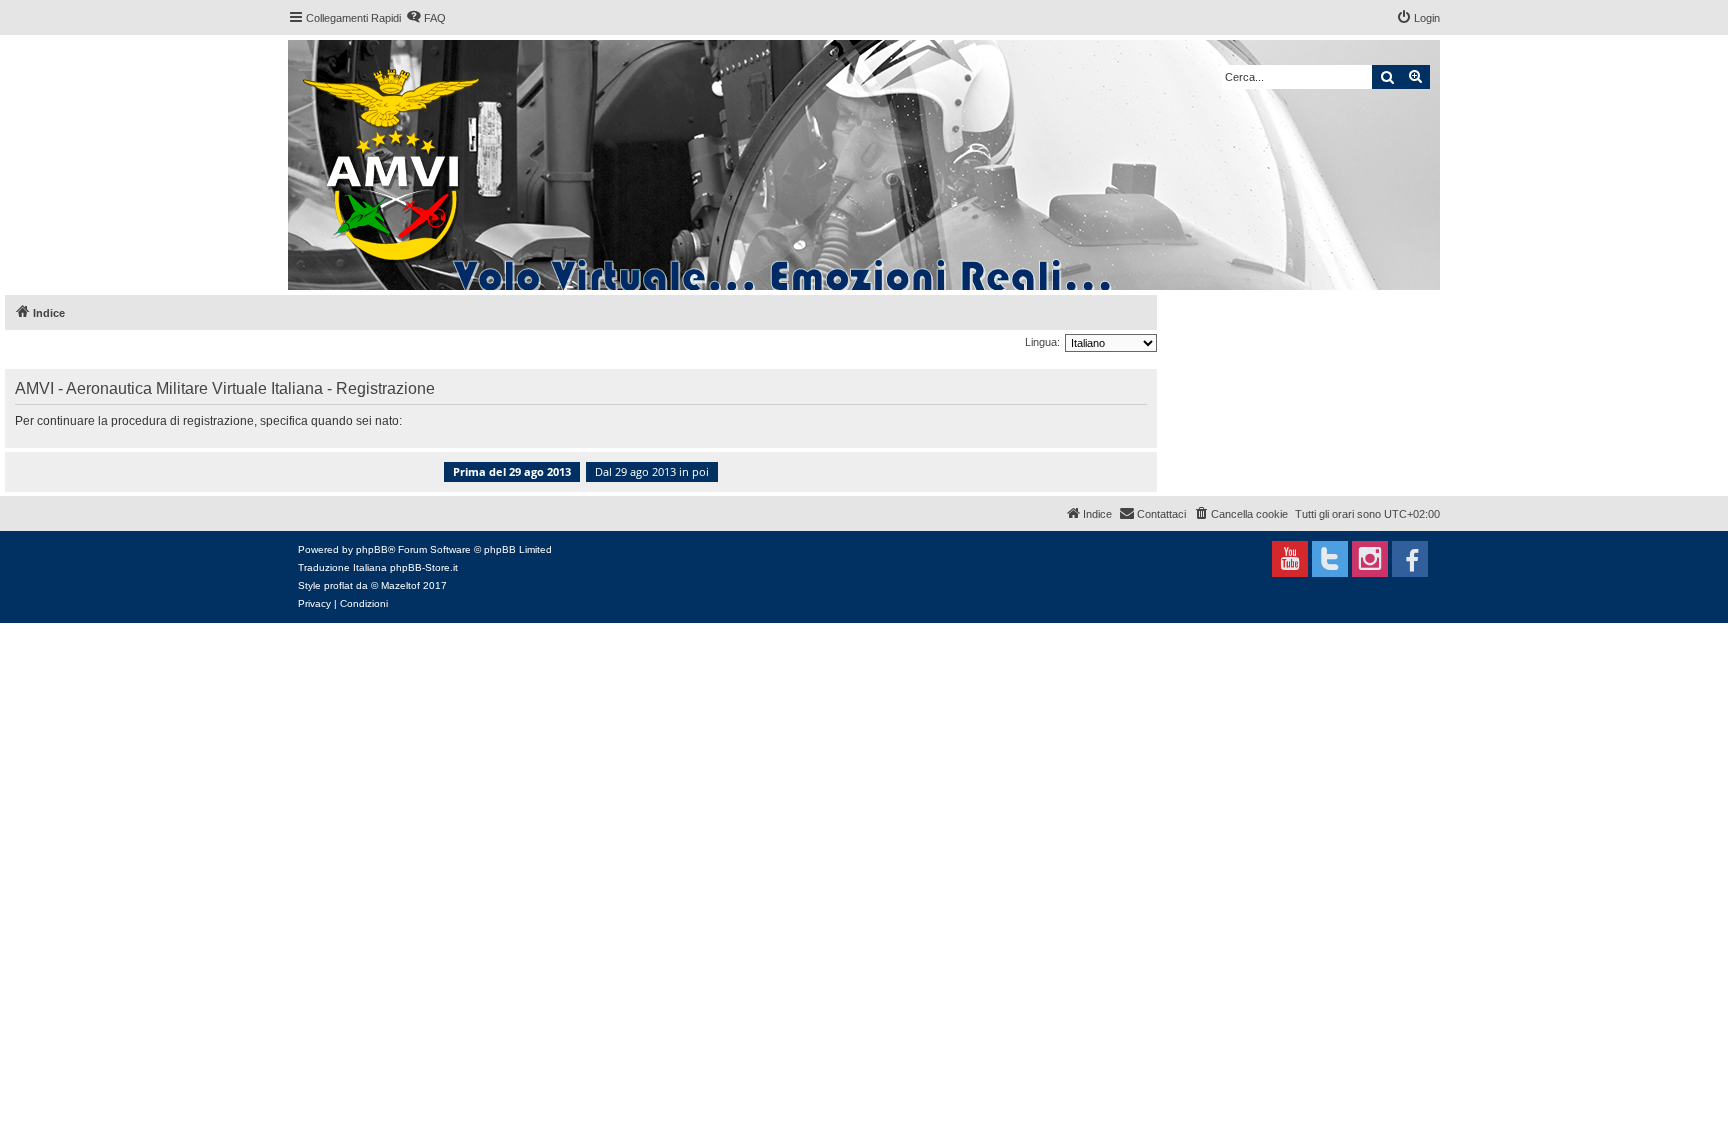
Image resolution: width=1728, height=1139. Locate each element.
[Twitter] (1330, 559)
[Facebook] (1410, 559)
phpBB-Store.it (424, 567)
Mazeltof (400, 585)
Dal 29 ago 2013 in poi (652, 471)
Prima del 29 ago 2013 (512, 471)
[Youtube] (1290, 559)
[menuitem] (426, 18)
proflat (338, 585)
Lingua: (1042, 342)
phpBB (372, 549)
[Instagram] (1370, 559)
